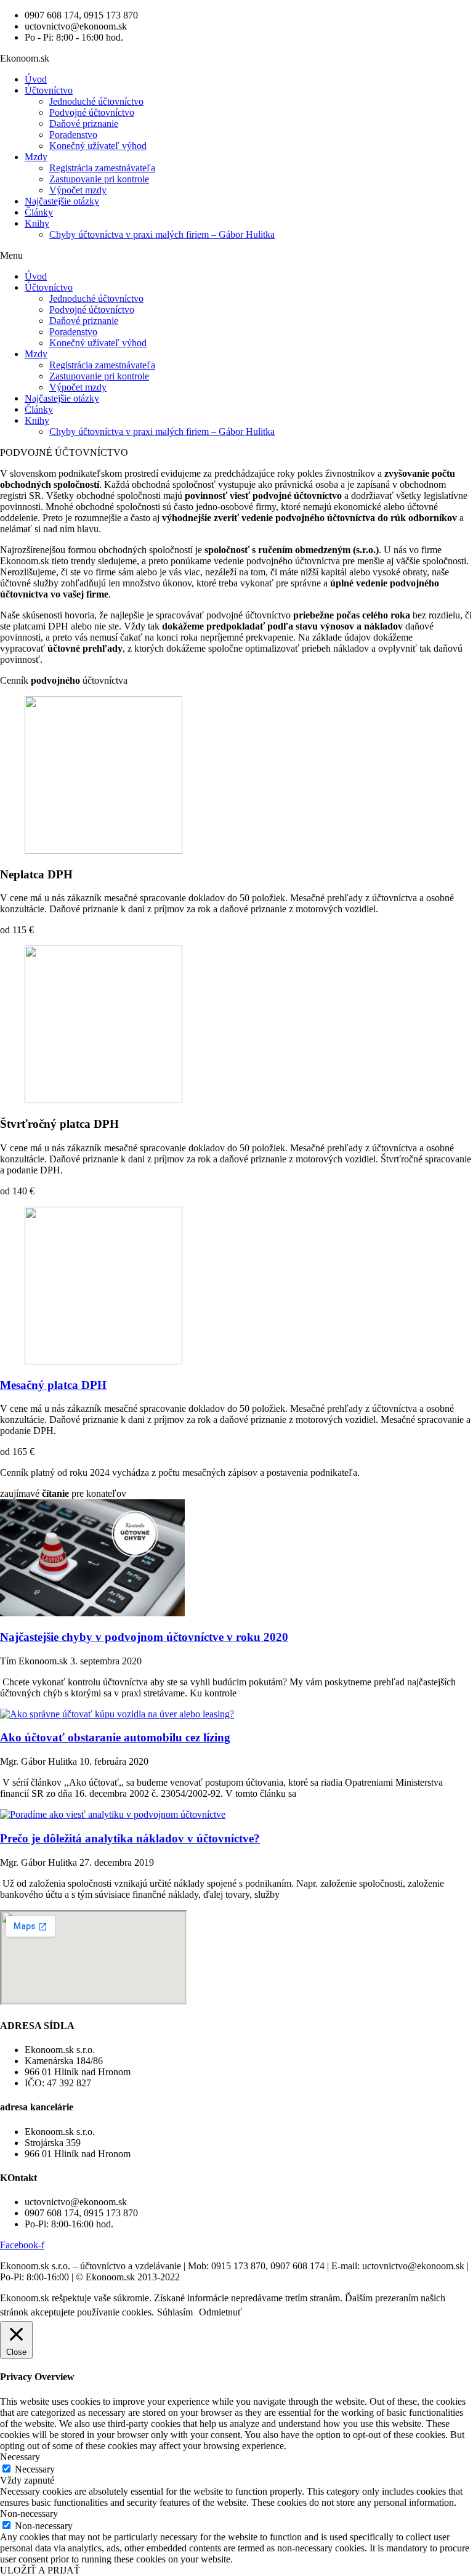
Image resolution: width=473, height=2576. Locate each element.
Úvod (36, 79)
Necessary (35, 2469)
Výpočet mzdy (78, 190)
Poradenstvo (73, 135)
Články (39, 212)
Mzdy (36, 157)
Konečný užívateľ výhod (98, 146)
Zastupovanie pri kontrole (99, 179)
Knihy (37, 223)
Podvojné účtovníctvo (92, 112)
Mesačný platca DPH (53, 1385)
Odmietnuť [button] (220, 2312)
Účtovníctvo (49, 90)
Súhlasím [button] (175, 2312)
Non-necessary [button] (29, 2513)
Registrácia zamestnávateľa (102, 168)
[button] (236, 256)
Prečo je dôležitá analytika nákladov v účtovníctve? (130, 1838)
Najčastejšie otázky (62, 201)
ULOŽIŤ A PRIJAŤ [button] (40, 2570)
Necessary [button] (20, 2457)
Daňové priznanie (84, 124)
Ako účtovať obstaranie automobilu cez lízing (115, 1737)
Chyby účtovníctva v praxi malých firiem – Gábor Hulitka (162, 234)
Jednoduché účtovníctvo (96, 101)
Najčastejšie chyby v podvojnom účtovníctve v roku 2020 (144, 1637)
